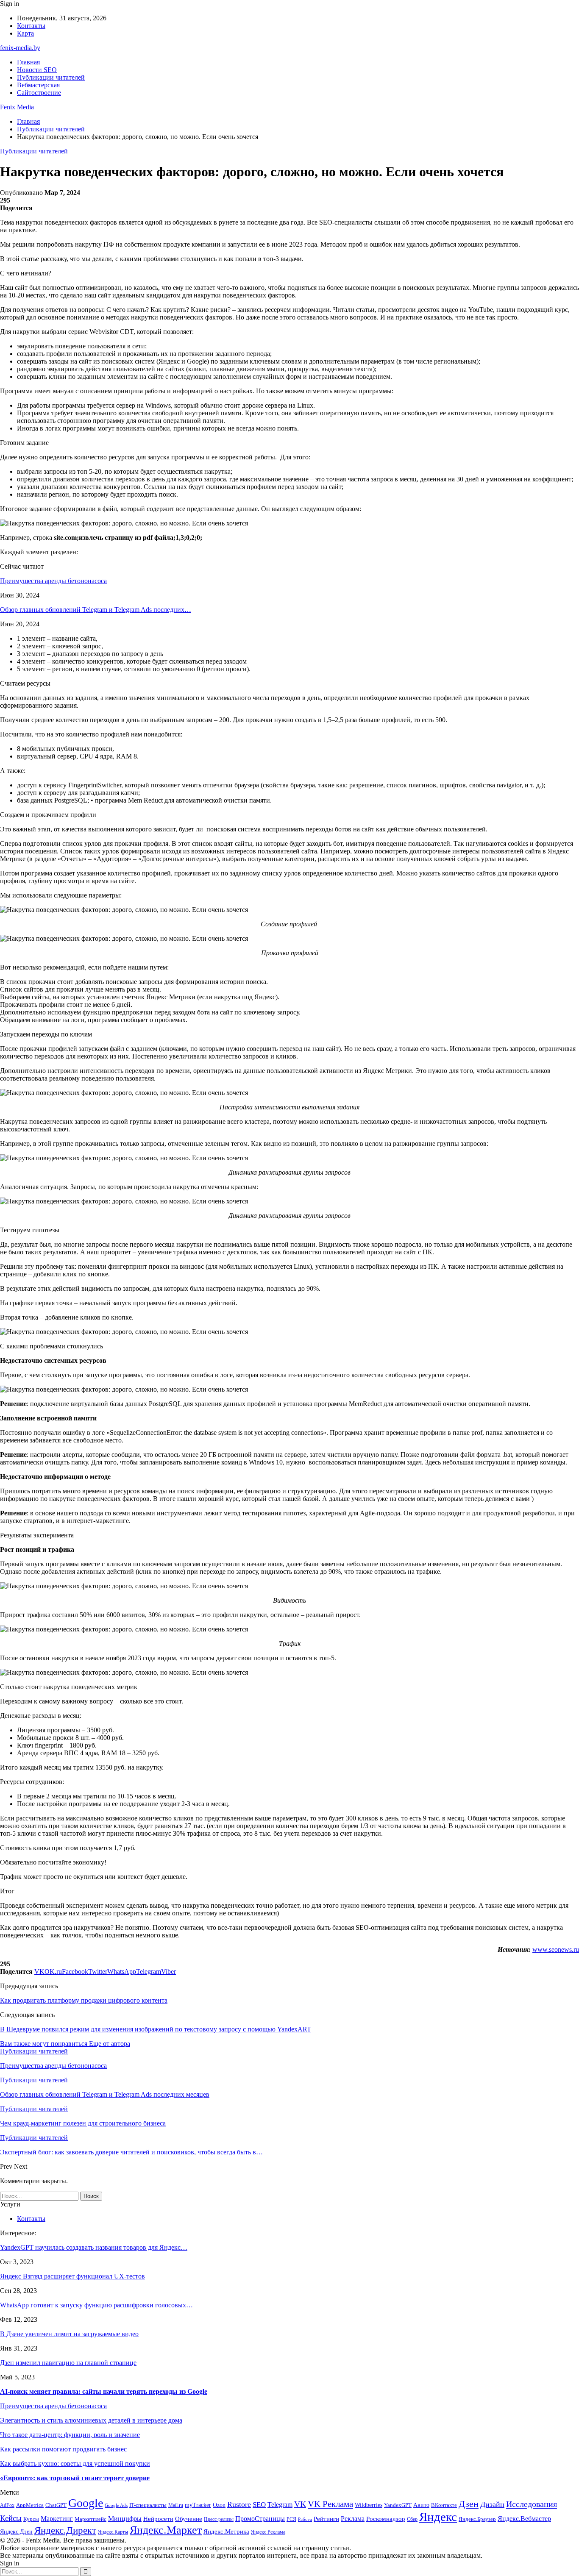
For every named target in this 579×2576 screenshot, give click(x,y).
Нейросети (158, 2519)
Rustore (239, 2504)
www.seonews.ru (556, 1949)
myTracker (198, 2505)
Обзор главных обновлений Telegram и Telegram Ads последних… (96, 610)
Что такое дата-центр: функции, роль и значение (70, 2435)
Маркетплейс (90, 2519)
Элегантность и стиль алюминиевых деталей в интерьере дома (91, 2420)
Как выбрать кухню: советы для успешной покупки (75, 2463)
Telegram (280, 2505)
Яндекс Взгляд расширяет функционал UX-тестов (72, 2276)
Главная (28, 62)
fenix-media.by (20, 48)
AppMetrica (30, 2505)
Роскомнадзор (386, 2519)
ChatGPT (56, 2505)
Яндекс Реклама (268, 2532)
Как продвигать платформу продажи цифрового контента (84, 2000)
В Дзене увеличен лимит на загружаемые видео (69, 2334)
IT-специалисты (148, 2505)
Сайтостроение (39, 93)
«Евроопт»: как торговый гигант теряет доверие (75, 2478)
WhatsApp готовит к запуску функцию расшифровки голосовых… (96, 2305)
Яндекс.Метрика (226, 2532)
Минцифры (125, 2519)
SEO (259, 2505)
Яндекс (438, 2517)
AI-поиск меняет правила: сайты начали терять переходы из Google (104, 2391)
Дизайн (492, 2504)
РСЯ (291, 2519)
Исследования (532, 2504)
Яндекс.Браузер (477, 2519)
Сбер (412, 2519)
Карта (25, 33)
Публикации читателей (51, 77)
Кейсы (11, 2518)
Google (86, 2503)
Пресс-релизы (219, 2519)
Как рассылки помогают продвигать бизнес (63, 2449)
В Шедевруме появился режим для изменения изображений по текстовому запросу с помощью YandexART (156, 2029)
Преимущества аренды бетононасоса (53, 581)
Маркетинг (57, 2519)
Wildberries (369, 2505)
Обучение (189, 2519)
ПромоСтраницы (260, 2519)
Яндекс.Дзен (16, 2532)
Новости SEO (37, 70)
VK (300, 2504)
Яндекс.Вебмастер (524, 2519)
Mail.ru (176, 2505)
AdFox (7, 2505)
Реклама (353, 2519)
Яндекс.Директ (65, 2530)
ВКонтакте (444, 2505)
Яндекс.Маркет (166, 2530)
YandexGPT (398, 2505)
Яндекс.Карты (113, 2532)
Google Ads (116, 2505)
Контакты (31, 26)
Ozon (219, 2505)
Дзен (469, 2504)
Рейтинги (326, 2519)
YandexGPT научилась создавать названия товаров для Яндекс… (94, 2247)
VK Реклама (330, 2504)
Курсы (31, 2519)
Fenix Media (17, 107)
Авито (421, 2505)
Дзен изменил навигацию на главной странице (68, 2363)
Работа (305, 2519)
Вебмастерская (38, 85)
